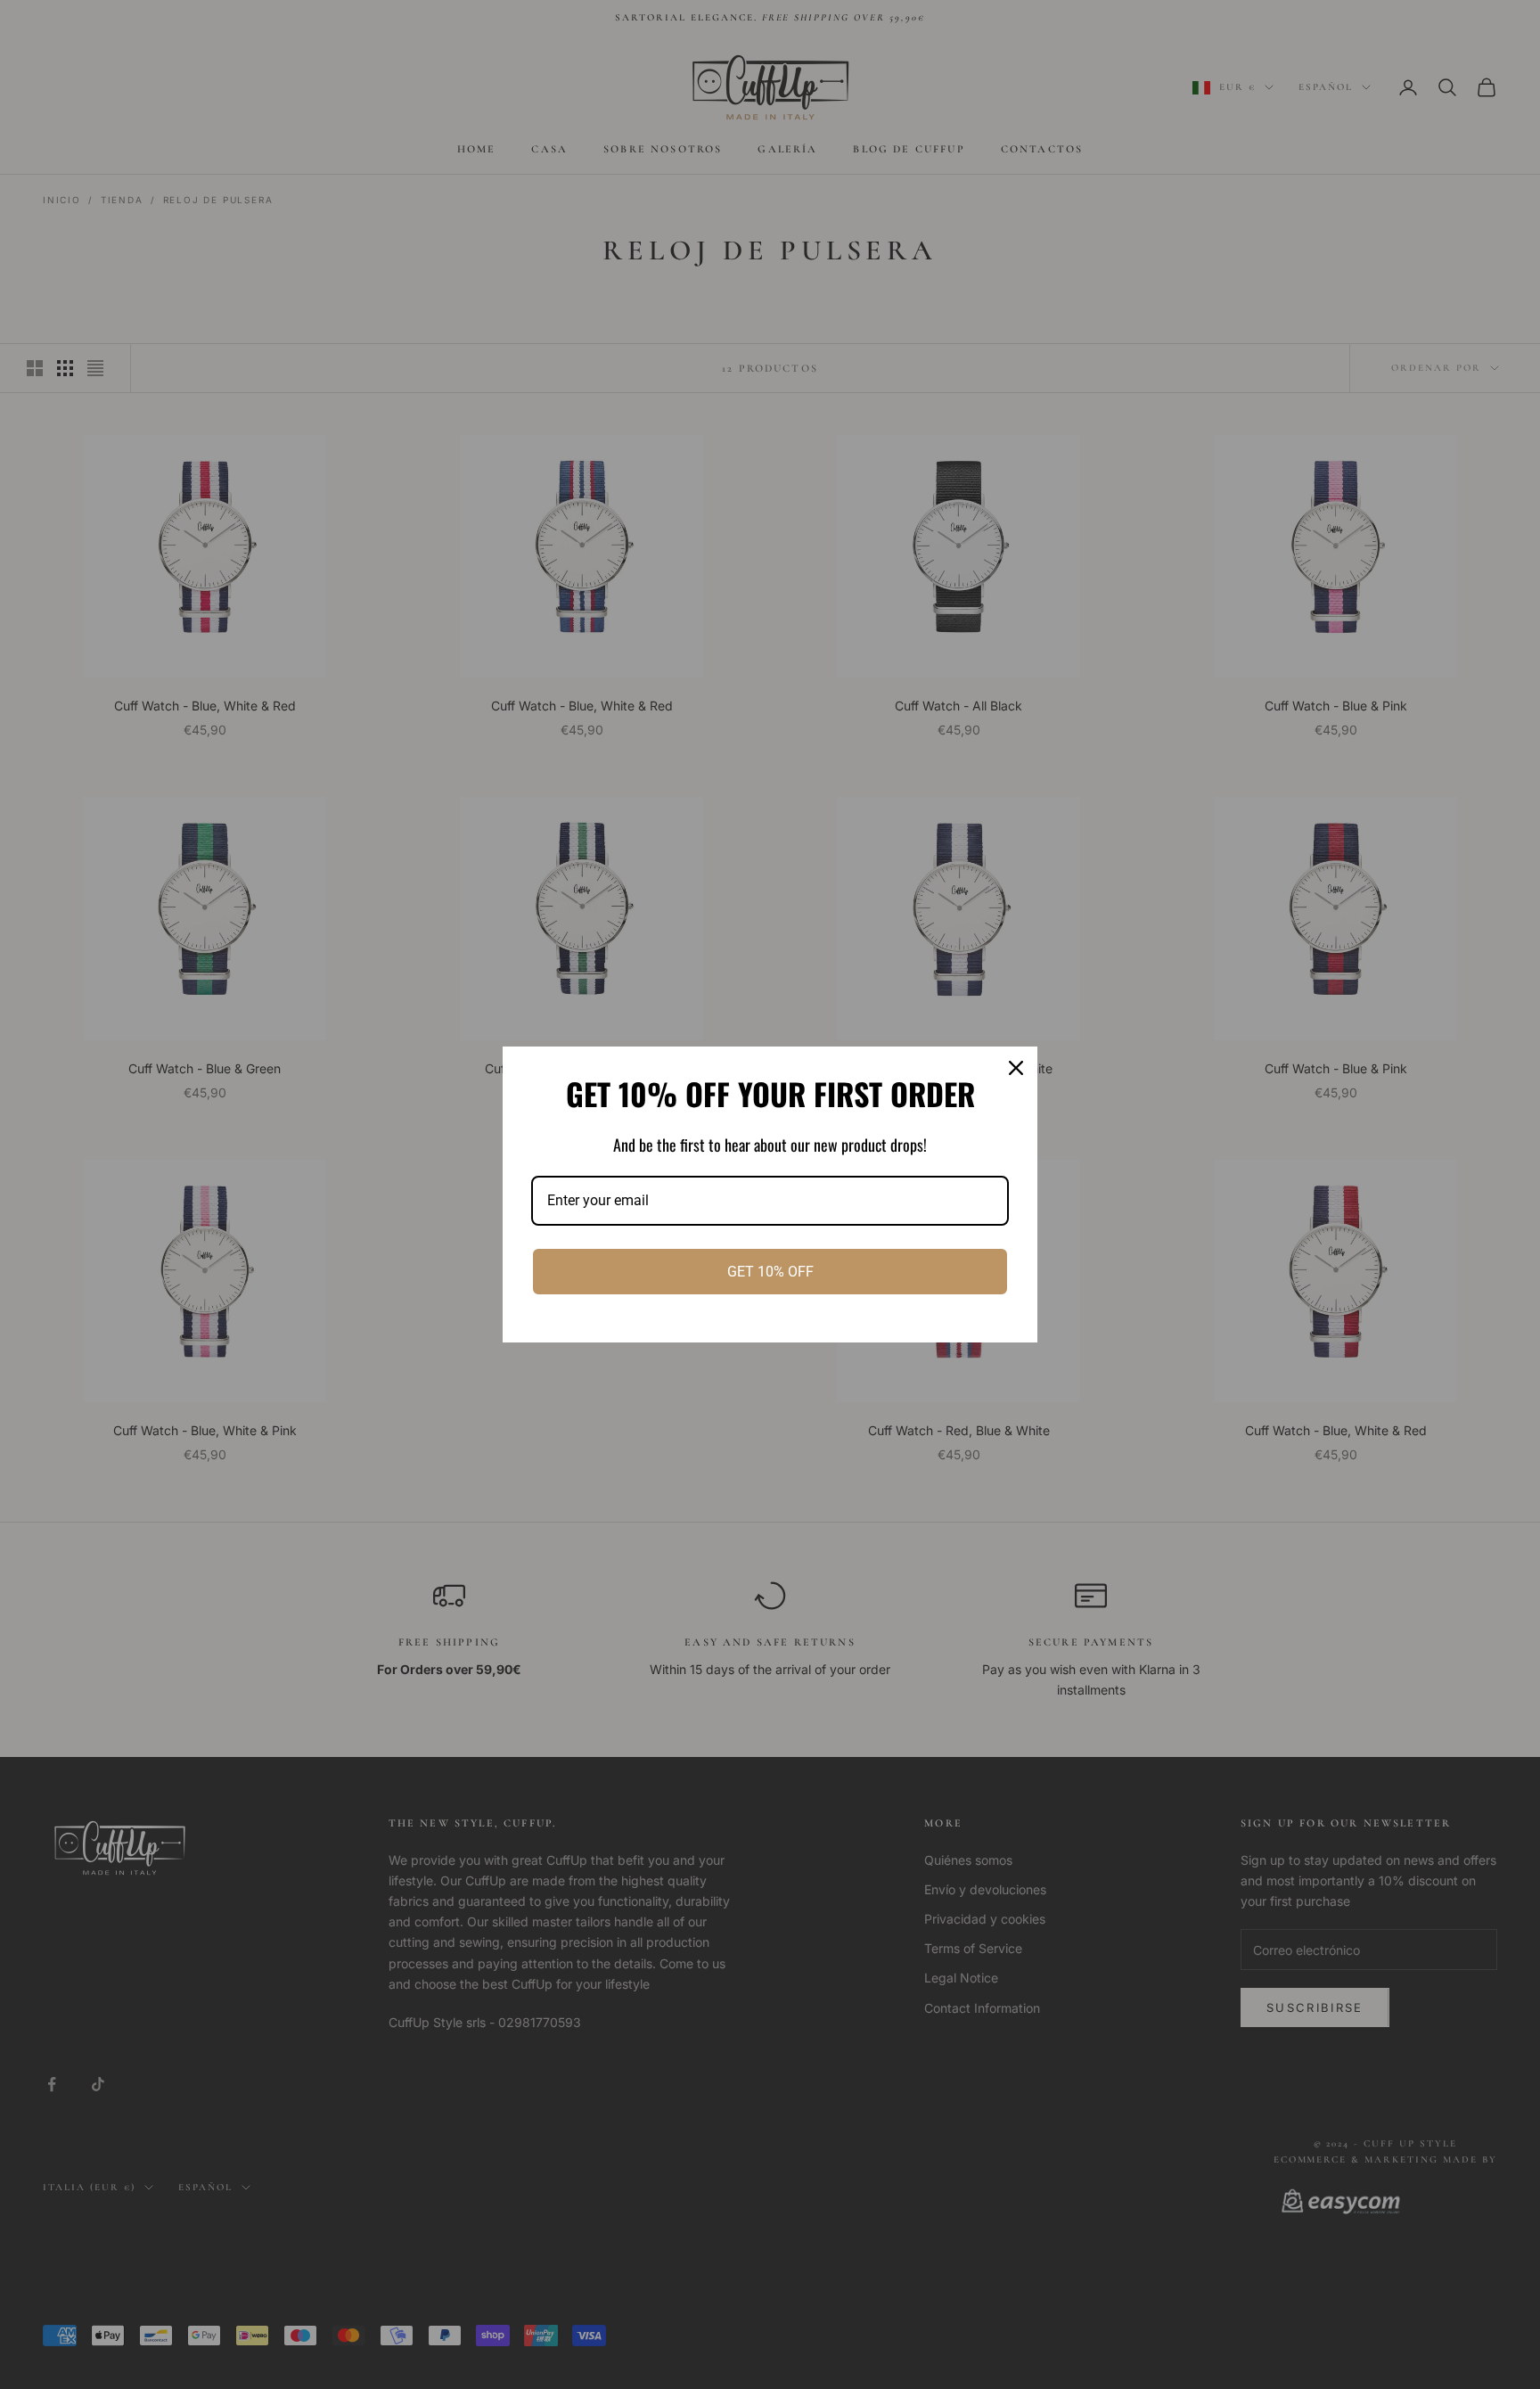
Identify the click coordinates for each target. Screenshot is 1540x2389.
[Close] (1016, 1068)
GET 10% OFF (770, 1272)
